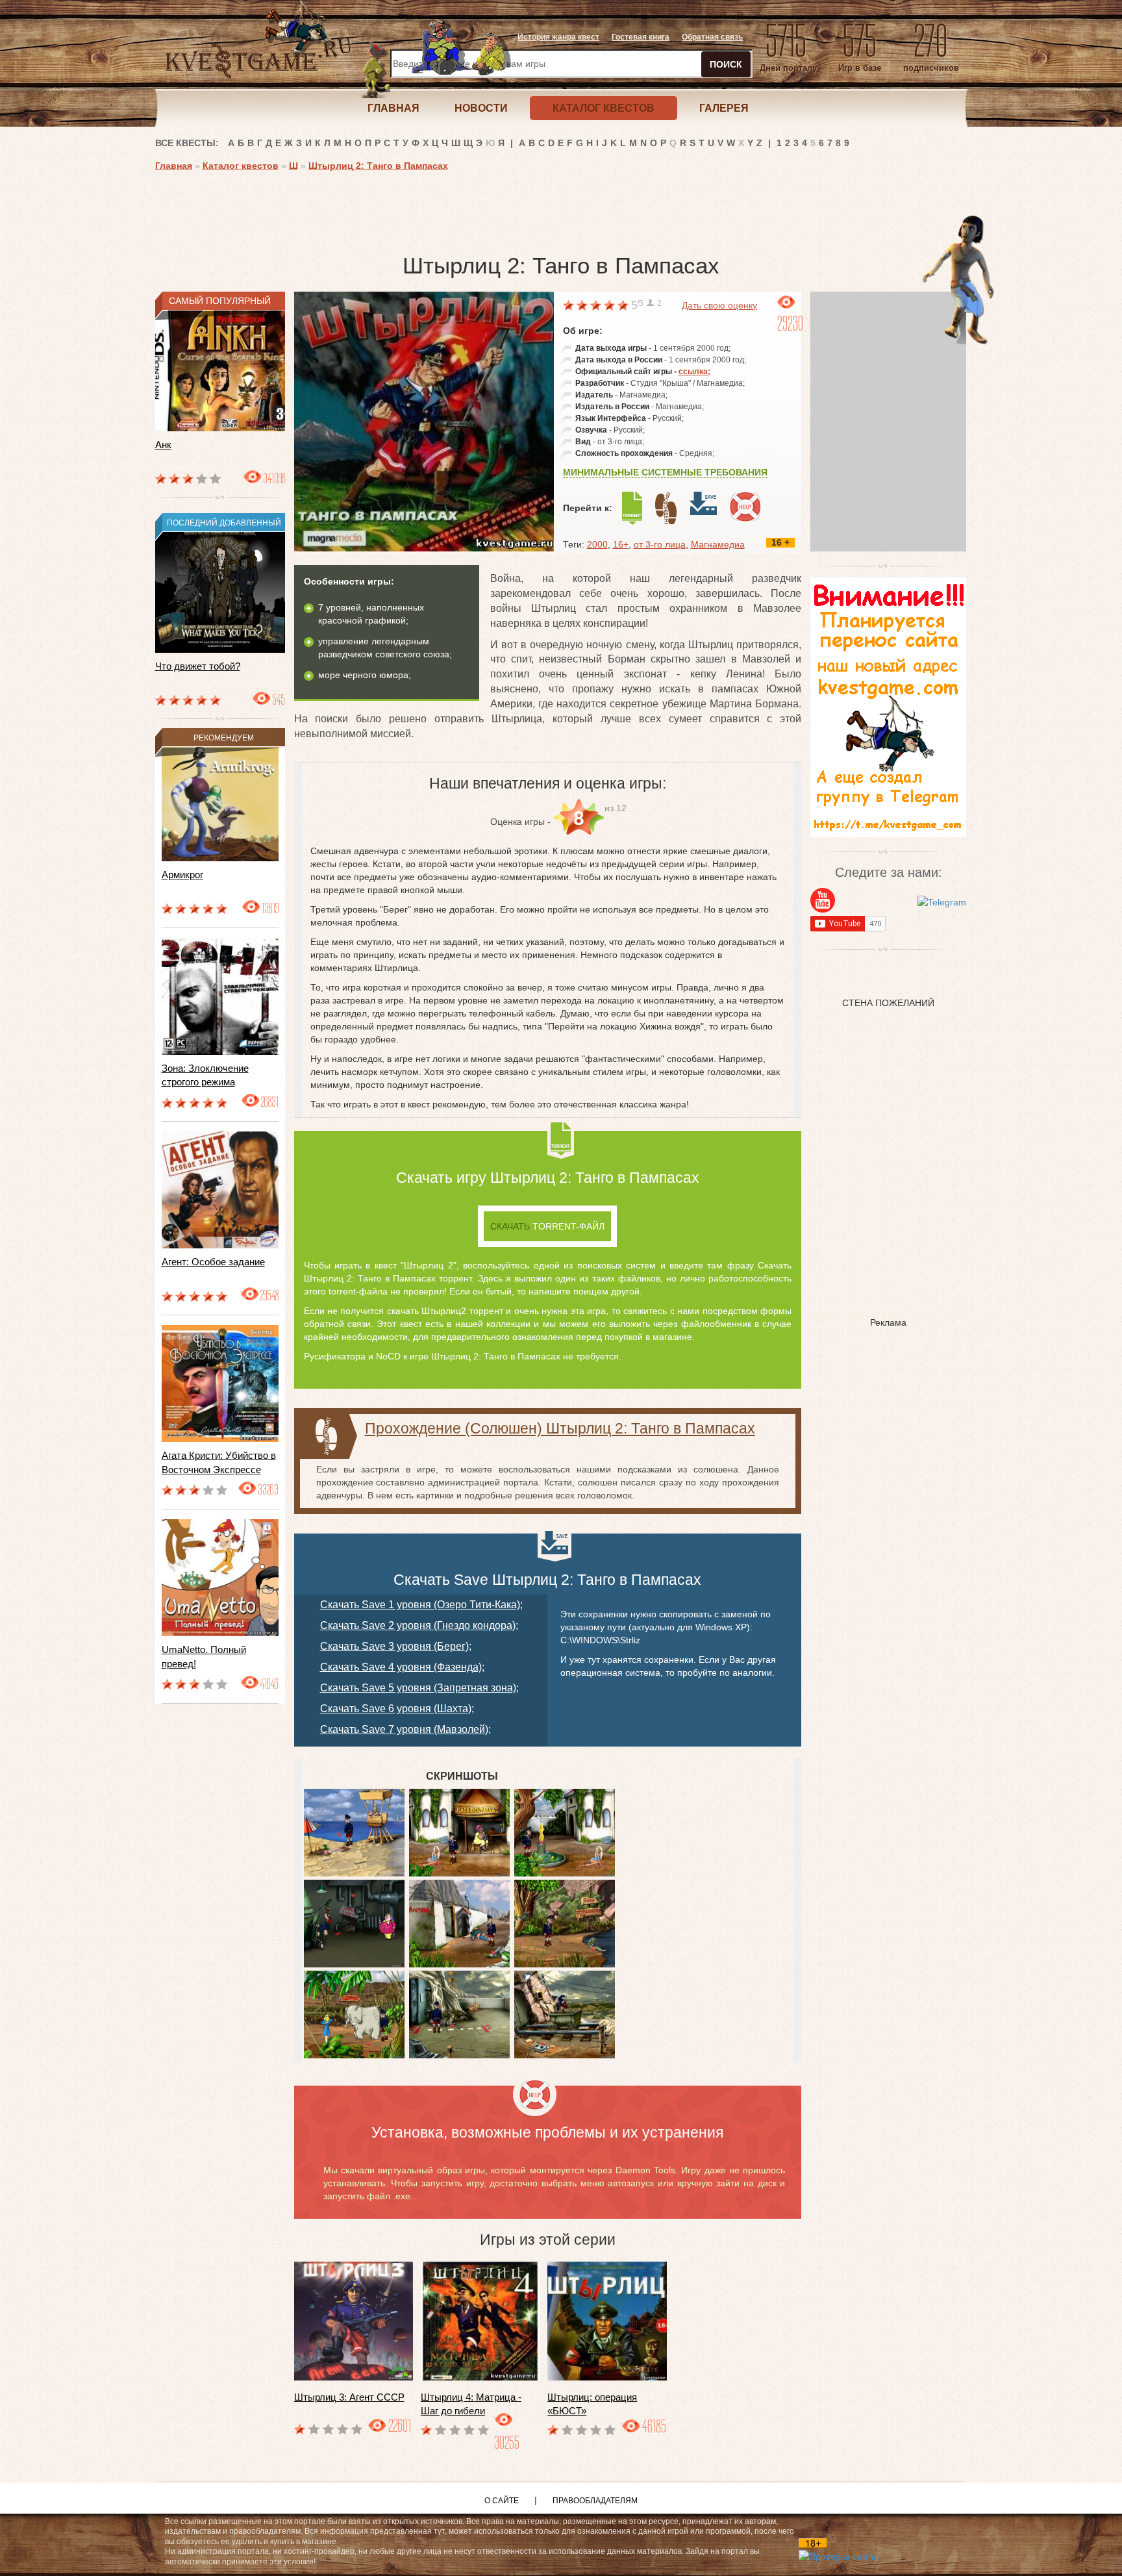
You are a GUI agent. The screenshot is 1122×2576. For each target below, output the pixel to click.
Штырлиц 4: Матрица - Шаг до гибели (471, 2404)
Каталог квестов (241, 166)
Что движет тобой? (198, 666)
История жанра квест (558, 37)
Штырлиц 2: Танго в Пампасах (378, 166)
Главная (174, 166)
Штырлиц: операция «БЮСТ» (592, 2404)
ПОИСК (726, 64)
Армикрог (182, 875)
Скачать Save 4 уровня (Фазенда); (402, 1667)
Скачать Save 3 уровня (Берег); (396, 1646)
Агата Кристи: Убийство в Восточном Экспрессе (219, 1462)
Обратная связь (712, 37)
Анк (163, 445)
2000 (597, 544)
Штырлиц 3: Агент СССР (349, 2397)
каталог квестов (604, 108)
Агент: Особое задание (213, 1262)
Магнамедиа (718, 544)
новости (481, 108)
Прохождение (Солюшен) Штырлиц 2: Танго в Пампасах (560, 1428)
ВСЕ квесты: (187, 143)
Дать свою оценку (719, 305)
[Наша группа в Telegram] (942, 902)
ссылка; (694, 372)
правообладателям (595, 2501)
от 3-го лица (660, 544)
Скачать (547, 1226)
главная (393, 108)
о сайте (502, 2501)
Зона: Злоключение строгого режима (205, 1075)
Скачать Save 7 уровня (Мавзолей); (405, 1729)
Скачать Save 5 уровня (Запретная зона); (419, 1688)
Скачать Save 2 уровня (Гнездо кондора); (419, 1625)
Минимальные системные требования (665, 472)
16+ (621, 544)
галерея (724, 108)
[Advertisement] (392, 208)
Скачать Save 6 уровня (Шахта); (397, 1709)
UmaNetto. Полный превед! (204, 1656)
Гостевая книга (641, 37)
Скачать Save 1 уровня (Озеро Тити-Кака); (421, 1605)
